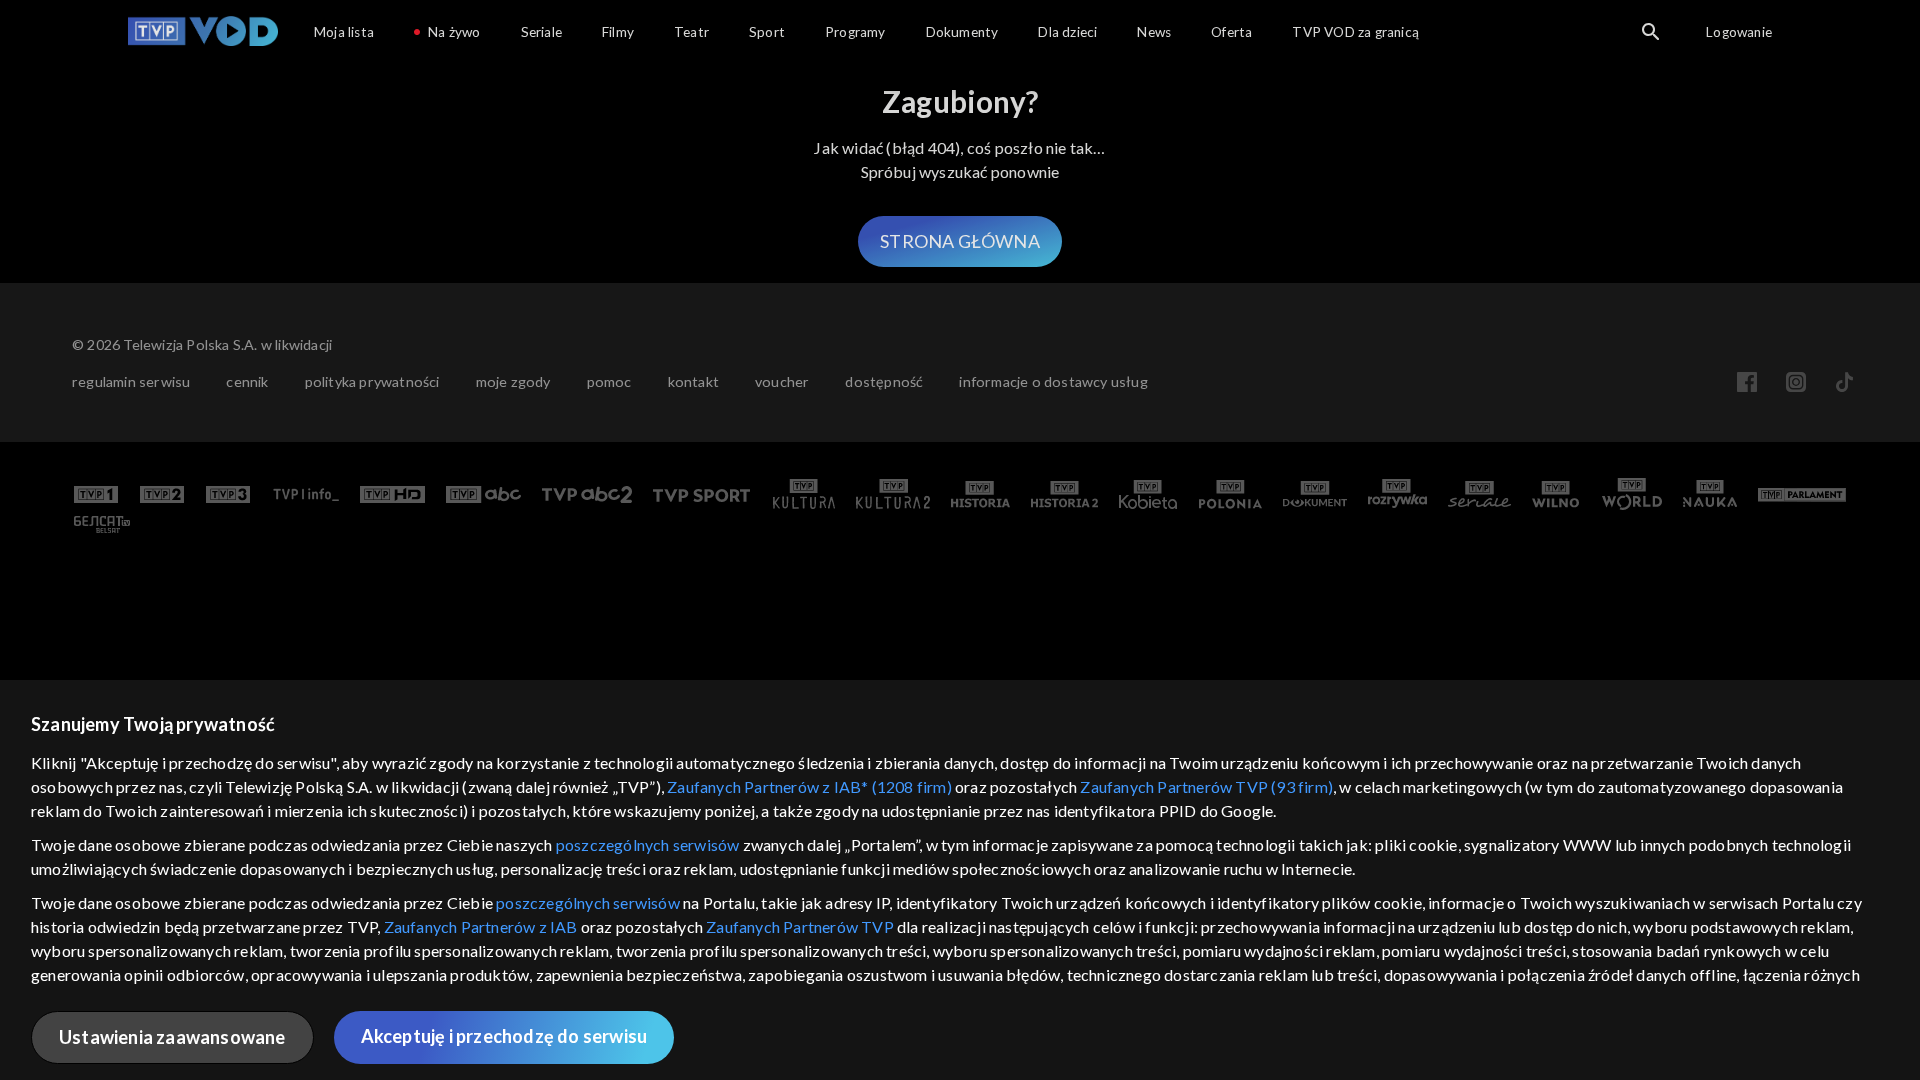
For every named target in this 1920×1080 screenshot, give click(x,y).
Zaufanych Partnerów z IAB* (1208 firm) (809, 786)
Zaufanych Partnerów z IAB (481, 926)
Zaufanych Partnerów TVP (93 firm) (1206, 786)
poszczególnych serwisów (648, 844)
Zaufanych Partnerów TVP (800, 926)
